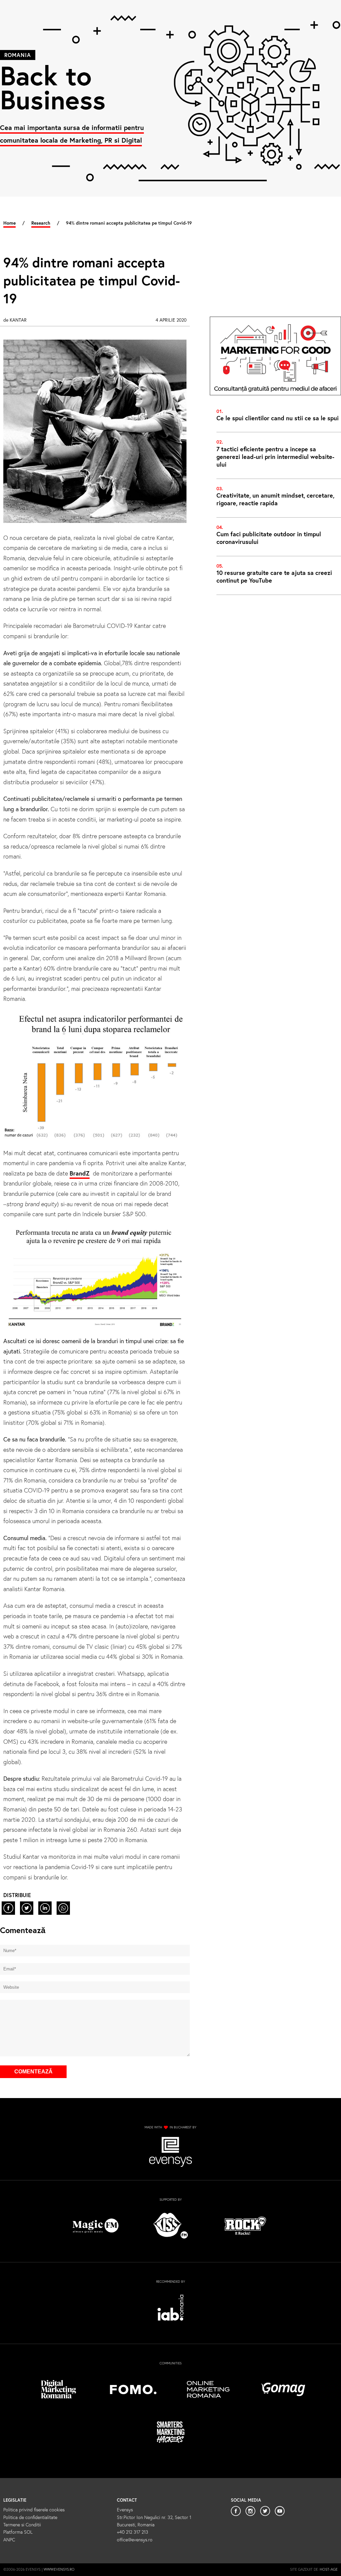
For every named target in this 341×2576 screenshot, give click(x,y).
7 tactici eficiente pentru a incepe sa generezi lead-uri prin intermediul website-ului (275, 457)
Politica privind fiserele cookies (34, 2510)
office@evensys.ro (135, 2540)
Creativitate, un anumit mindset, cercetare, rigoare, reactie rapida (275, 499)
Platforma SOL (18, 2532)
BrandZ (80, 1173)
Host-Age (329, 2569)
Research (41, 223)
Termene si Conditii (22, 2525)
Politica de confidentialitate (30, 2517)
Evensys (125, 2510)
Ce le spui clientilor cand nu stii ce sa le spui (278, 418)
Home (9, 223)
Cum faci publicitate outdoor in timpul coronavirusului (269, 538)
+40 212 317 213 (133, 2532)
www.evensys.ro (59, 2569)
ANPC (9, 2540)
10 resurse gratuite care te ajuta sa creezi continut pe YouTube (274, 576)
